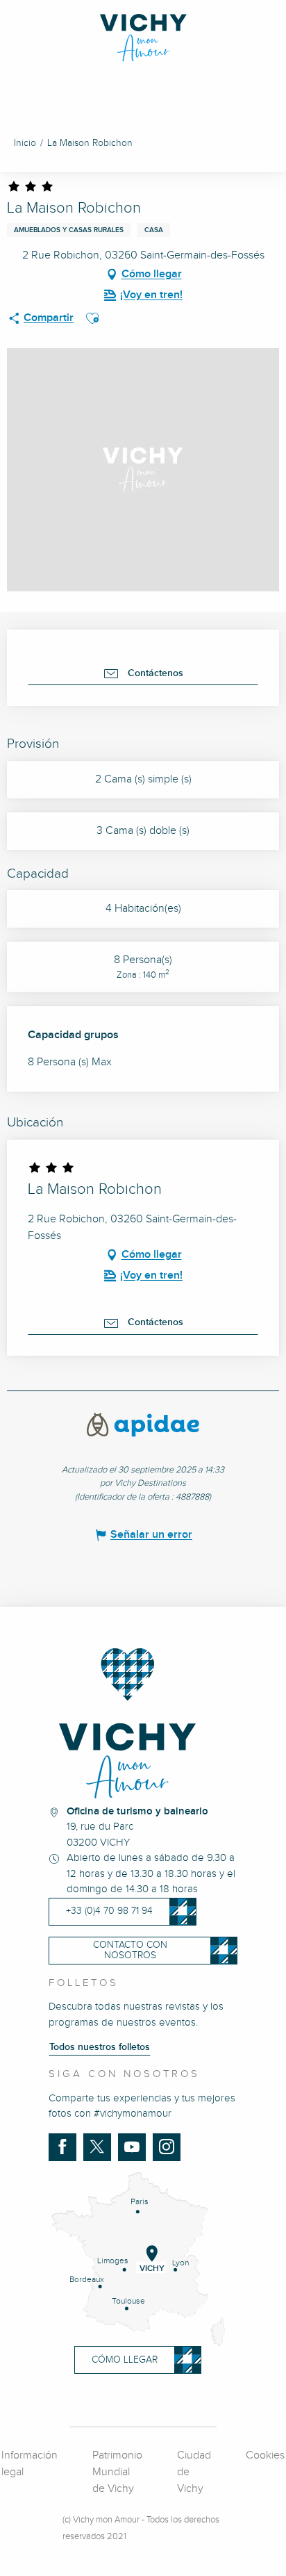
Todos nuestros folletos (100, 2047)
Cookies (265, 2455)
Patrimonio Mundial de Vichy (117, 2472)
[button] (92, 318)
